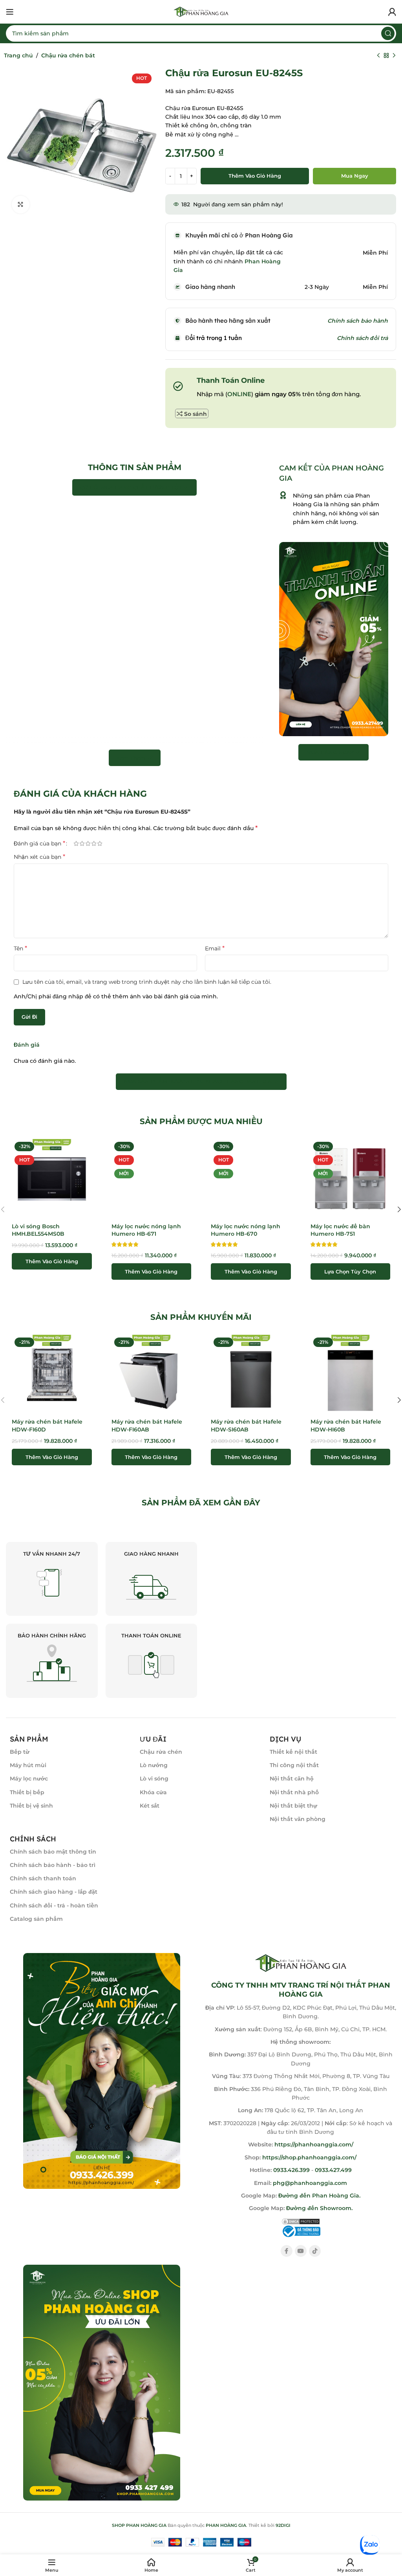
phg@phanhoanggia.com (310, 2183)
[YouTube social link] (301, 2251)
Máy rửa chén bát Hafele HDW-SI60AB (246, 1426)
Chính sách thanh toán (43, 1878)
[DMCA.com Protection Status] (301, 2221)
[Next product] (394, 56)
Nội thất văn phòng (298, 1819)
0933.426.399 (291, 2170)
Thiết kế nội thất (293, 1752)
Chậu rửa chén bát (68, 55)
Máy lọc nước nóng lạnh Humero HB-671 (146, 1230)
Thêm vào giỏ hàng (255, 176)
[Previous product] (378, 56)
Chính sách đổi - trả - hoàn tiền (54, 1905)
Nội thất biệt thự (293, 1806)
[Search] (388, 33)
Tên (20, 948)
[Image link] (102, 2071)
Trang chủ (18, 55)
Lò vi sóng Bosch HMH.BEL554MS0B (38, 1230)
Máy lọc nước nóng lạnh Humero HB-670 (246, 1230)
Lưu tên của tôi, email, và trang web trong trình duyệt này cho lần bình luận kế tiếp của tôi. (147, 982)
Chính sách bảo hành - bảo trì (53, 1865)
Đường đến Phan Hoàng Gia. (319, 2196)
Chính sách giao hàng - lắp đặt (54, 1892)
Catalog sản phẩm (36, 1919)
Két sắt (150, 1806)
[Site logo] (201, 11)
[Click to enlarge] (21, 205)
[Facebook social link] (287, 2251)
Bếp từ (20, 1752)
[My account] (392, 12)
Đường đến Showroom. (319, 2208)
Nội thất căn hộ (292, 1779)
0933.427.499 (333, 2170)
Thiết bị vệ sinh (31, 1806)
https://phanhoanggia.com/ (314, 2144)
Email (215, 948)
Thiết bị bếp (27, 1792)
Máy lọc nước (29, 1779)
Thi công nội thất (294, 1765)
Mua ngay (355, 176)
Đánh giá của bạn (39, 843)
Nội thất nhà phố (294, 1792)
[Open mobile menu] (10, 12)
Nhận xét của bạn (39, 857)
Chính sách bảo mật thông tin (53, 1852)
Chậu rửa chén (161, 1752)
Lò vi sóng (154, 1779)
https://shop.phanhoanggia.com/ (309, 2157)
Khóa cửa (153, 1792)
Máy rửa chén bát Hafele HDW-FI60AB (147, 1426)
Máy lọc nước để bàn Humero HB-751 (340, 1230)
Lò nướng (154, 1765)
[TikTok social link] (315, 2251)
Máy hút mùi (28, 1765)
